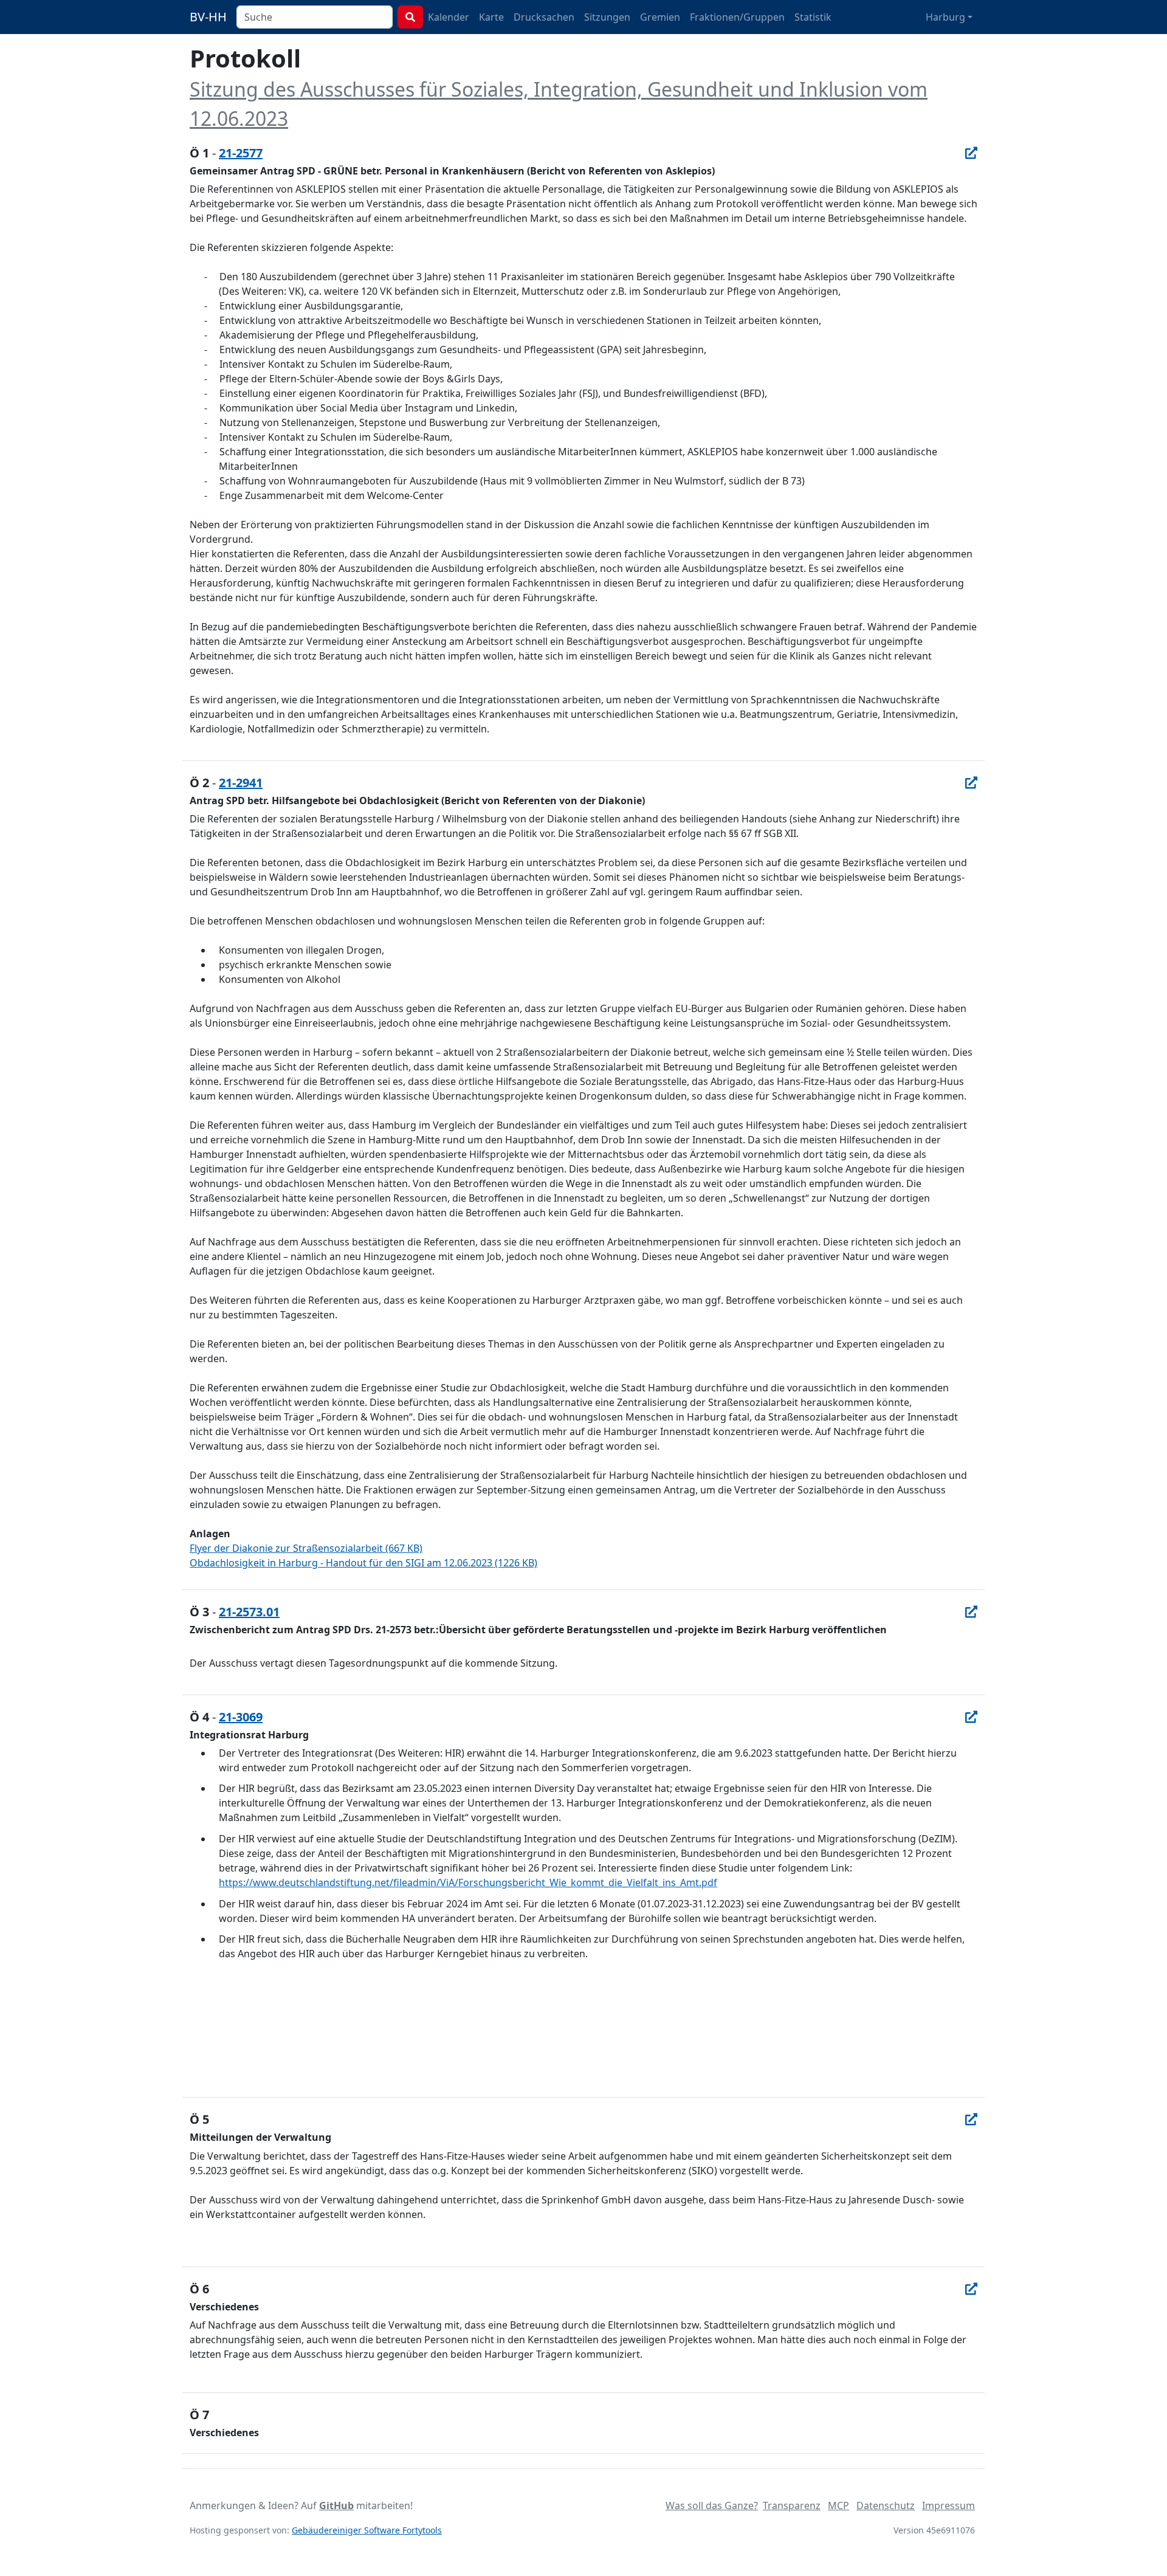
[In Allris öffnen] (971, 153)
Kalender (449, 17)
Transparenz (792, 2505)
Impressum (948, 2505)
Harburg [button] (945, 17)
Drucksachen (544, 17)
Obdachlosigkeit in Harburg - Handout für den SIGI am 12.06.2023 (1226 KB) (363, 1563)
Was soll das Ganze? (712, 2505)
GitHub (336, 2505)
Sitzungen (607, 17)
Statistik (813, 17)
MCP (838, 2505)
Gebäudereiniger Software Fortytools (367, 2530)
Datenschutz (886, 2505)
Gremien (660, 17)
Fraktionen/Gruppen (737, 17)
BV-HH (208, 17)
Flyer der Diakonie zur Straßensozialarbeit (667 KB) (306, 1548)
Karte (491, 17)
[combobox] (315, 17)
